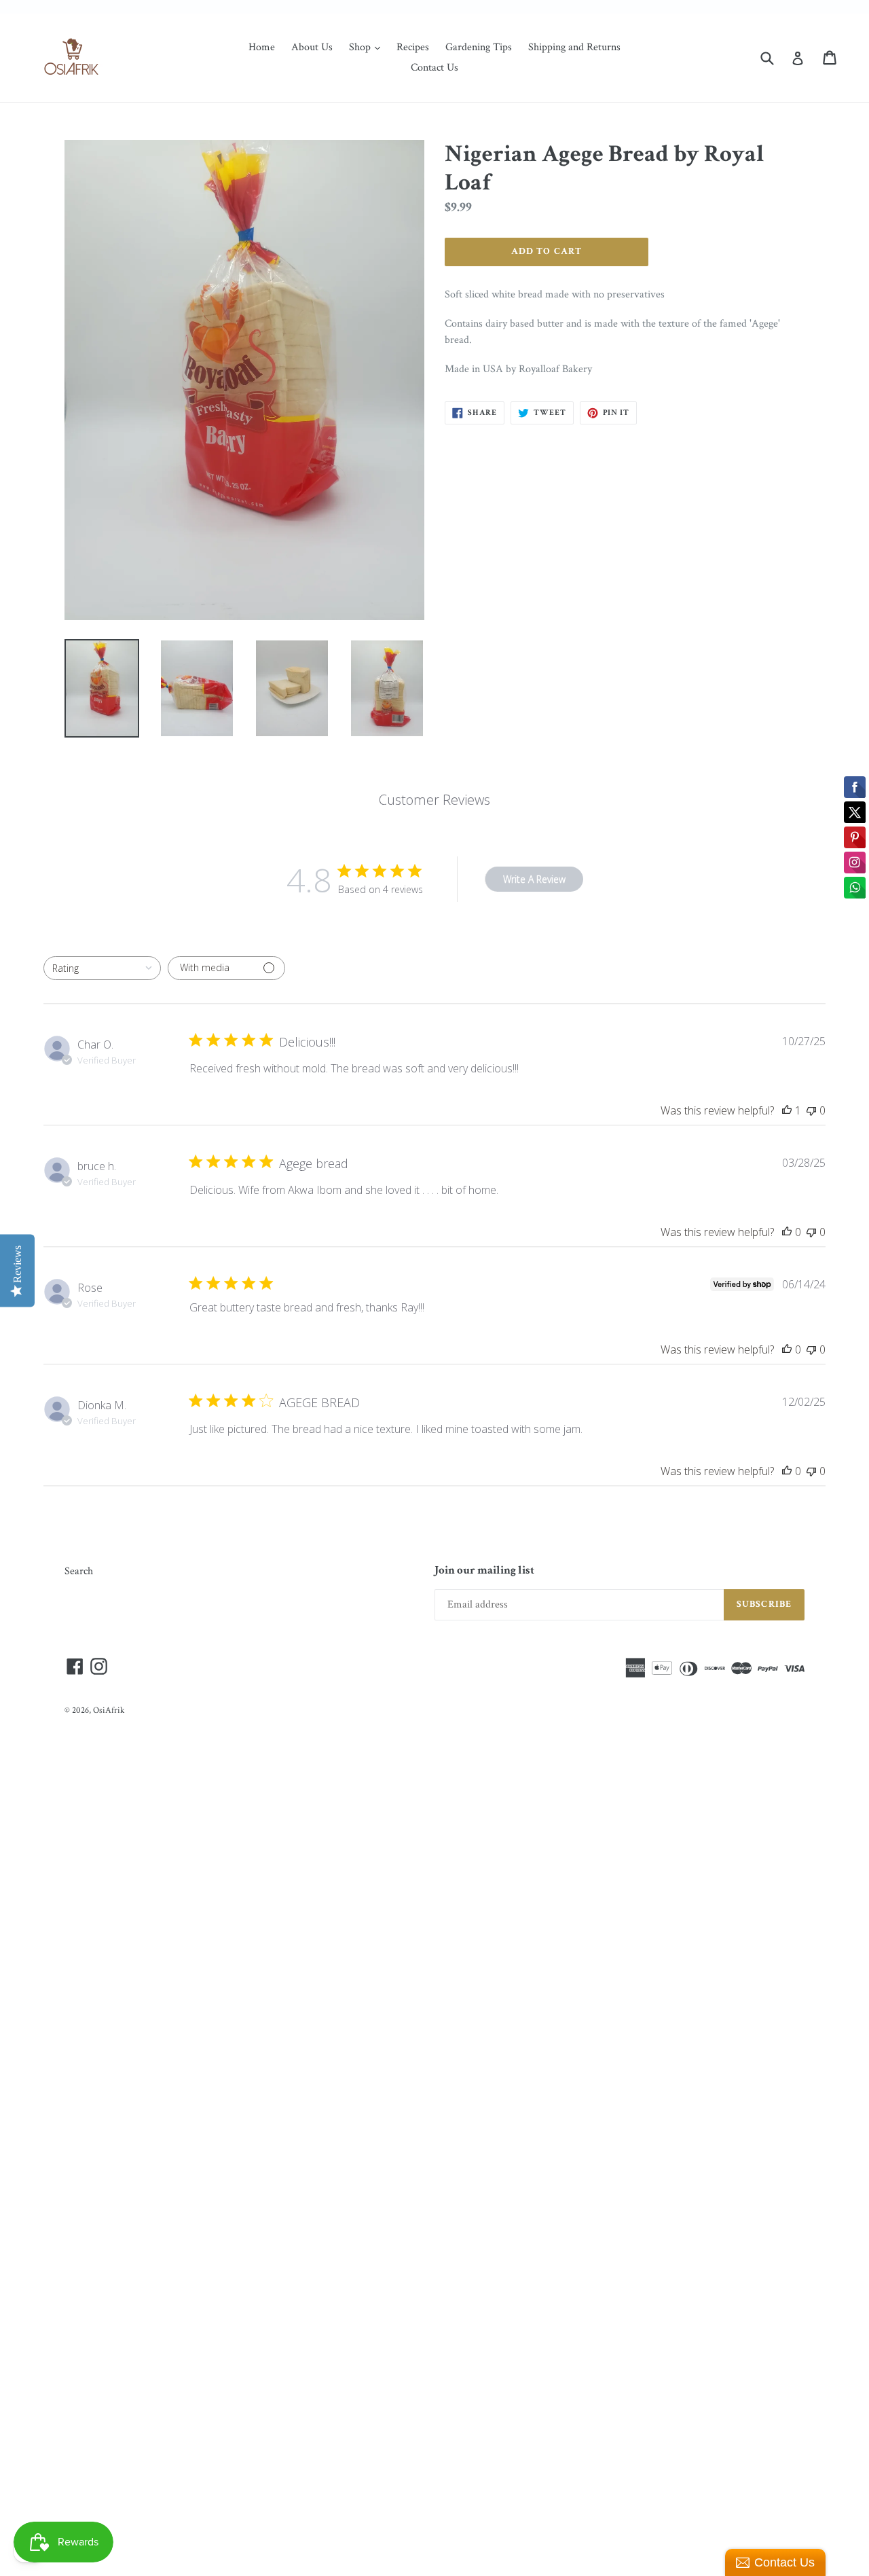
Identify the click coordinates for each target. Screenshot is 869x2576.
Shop (368, 47)
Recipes (413, 47)
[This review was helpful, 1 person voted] (787, 1110)
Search (79, 1571)
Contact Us (434, 68)
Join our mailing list (484, 1570)
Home (262, 47)
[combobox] (102, 968)
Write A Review (534, 879)
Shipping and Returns (574, 47)
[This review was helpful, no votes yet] (787, 1232)
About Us (312, 47)
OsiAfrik (109, 1710)
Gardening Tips (479, 47)
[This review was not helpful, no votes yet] (811, 1110)
